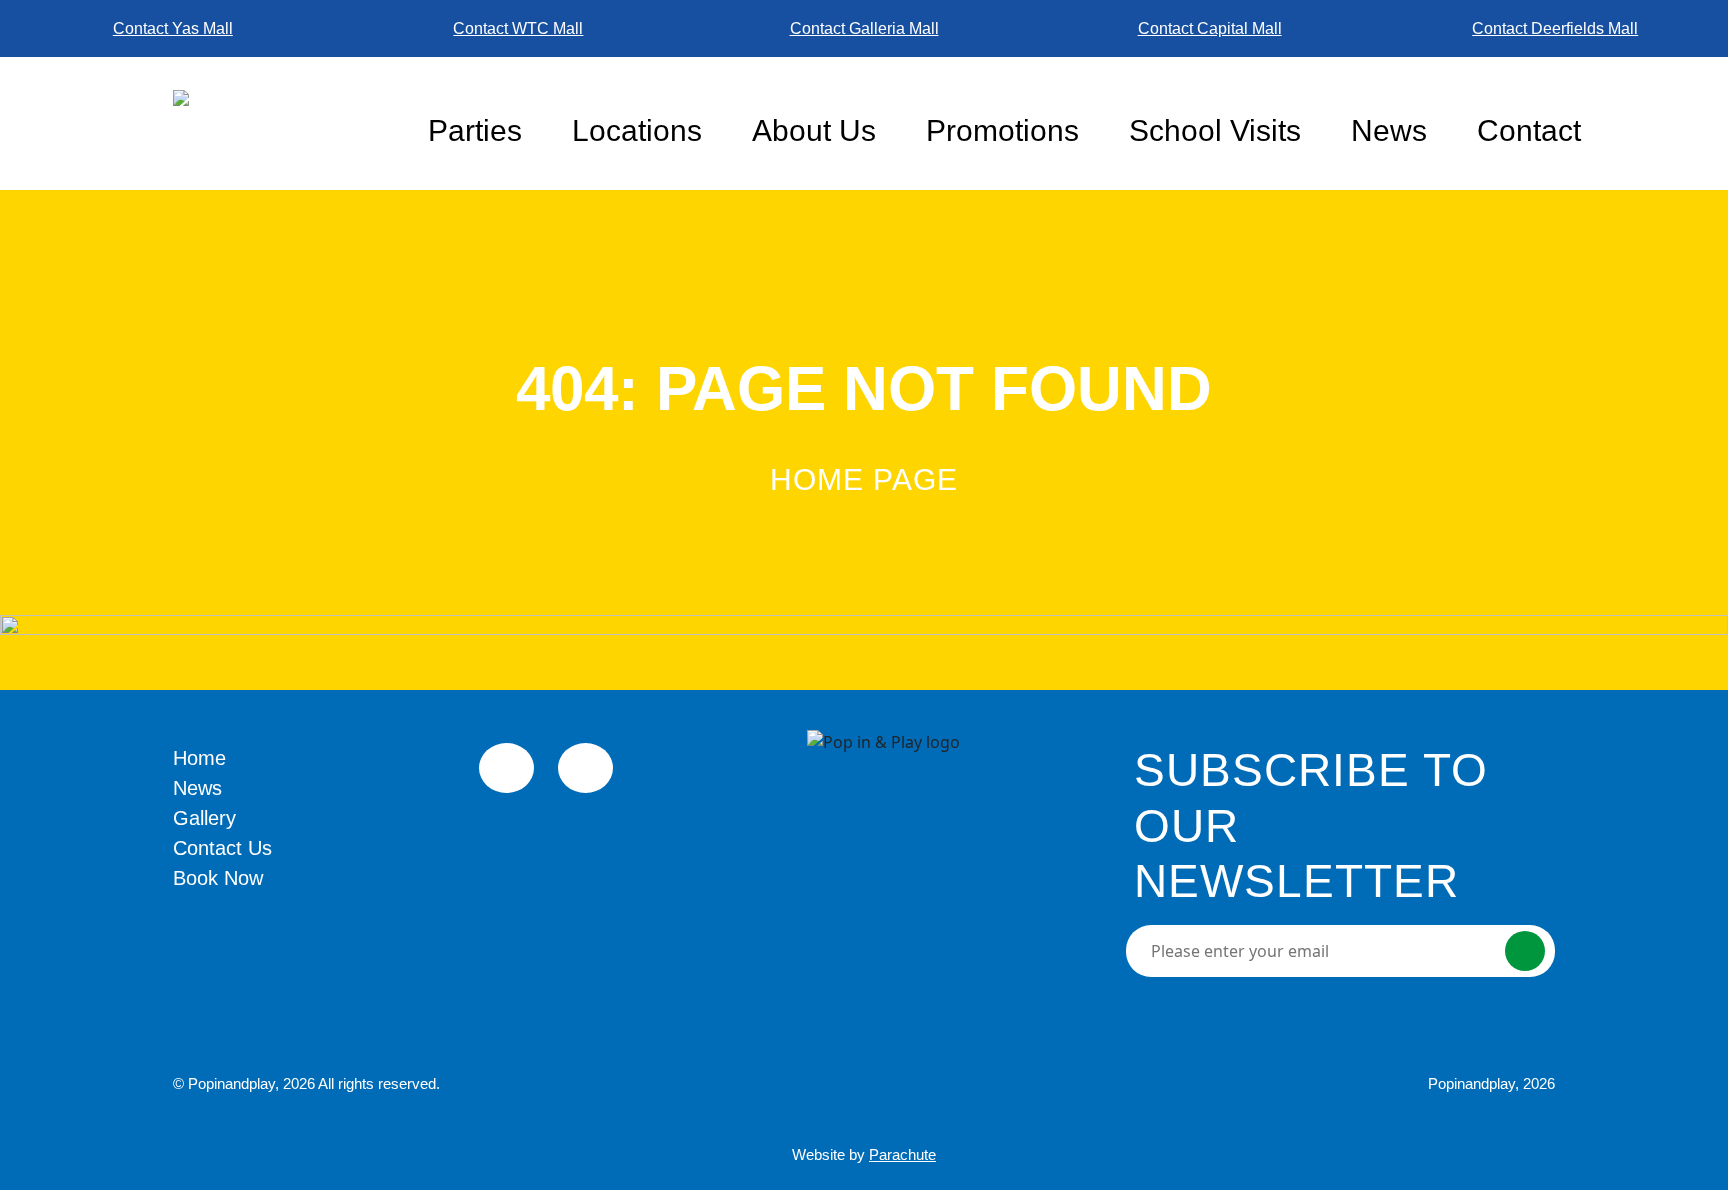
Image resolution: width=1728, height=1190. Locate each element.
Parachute (902, 1154)
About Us (814, 130)
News (1389, 130)
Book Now (218, 878)
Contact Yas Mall (173, 28)
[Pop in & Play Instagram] (585, 768)
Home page (864, 479)
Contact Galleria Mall (864, 28)
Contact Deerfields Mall (1555, 28)
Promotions (1002, 130)
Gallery (204, 818)
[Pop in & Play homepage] (288, 123)
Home (199, 758)
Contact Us (222, 848)
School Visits (1215, 130)
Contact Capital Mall (1210, 28)
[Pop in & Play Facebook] (506, 768)
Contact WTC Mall (518, 28)
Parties (475, 130)
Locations (637, 130)
